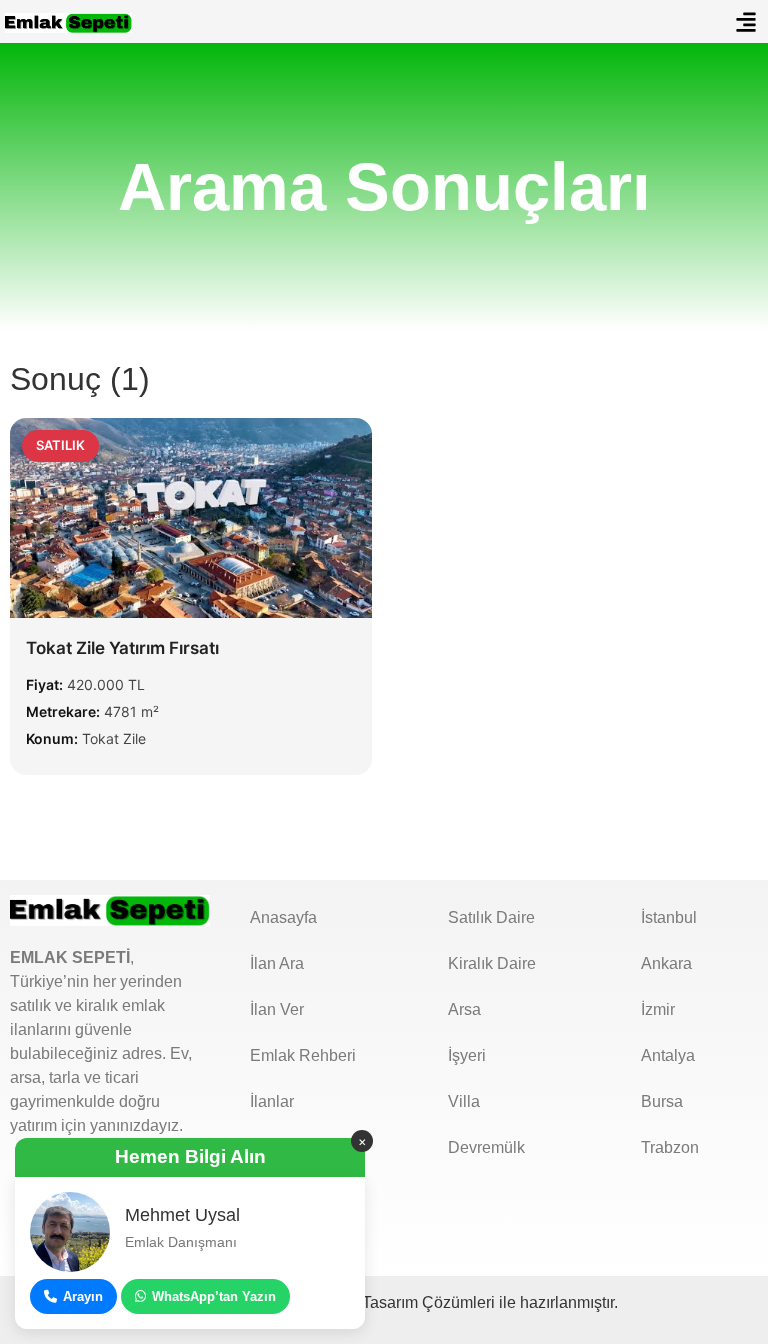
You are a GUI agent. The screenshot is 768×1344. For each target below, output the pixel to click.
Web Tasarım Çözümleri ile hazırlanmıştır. (473, 1302)
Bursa (662, 1101)
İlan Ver (277, 1009)
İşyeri (467, 1055)
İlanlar (272, 1101)
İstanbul (669, 917)
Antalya (668, 1055)
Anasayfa (283, 917)
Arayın (83, 1296)
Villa (464, 1101)
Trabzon (670, 1147)
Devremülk (486, 1147)
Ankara (666, 963)
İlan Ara (277, 963)
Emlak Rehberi (303, 1055)
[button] (746, 21)
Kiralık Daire (492, 963)
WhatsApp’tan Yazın (214, 1296)
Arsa (464, 1009)
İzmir (658, 1009)
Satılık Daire (491, 917)
